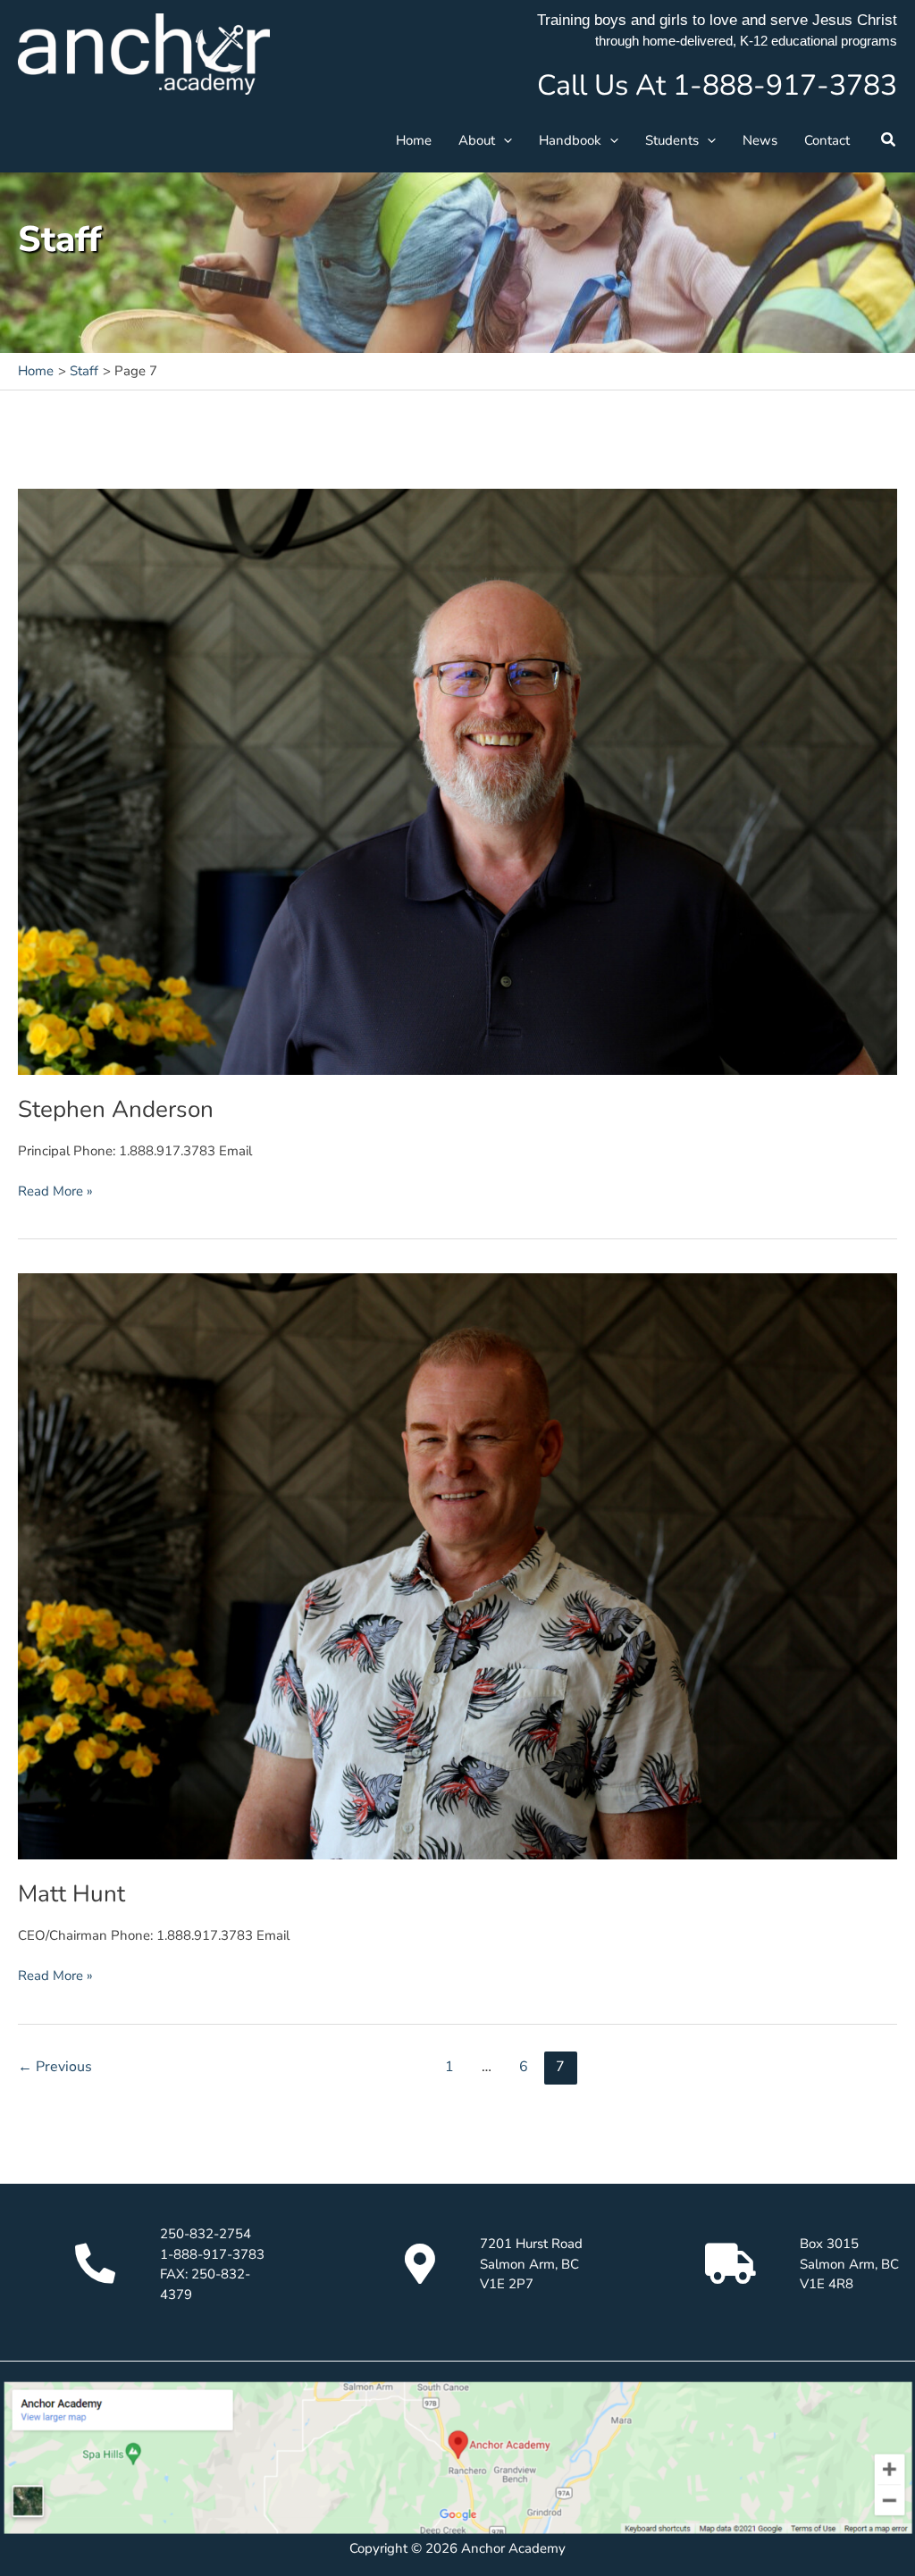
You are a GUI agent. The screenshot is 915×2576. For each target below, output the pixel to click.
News (760, 140)
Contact (827, 140)
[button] (504, 140)
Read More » (55, 1191)
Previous (55, 2067)
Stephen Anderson (116, 1109)
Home (414, 140)
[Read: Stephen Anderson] (457, 780)
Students (672, 140)
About (477, 140)
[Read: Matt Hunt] (457, 1565)
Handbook (570, 140)
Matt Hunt (71, 1894)
